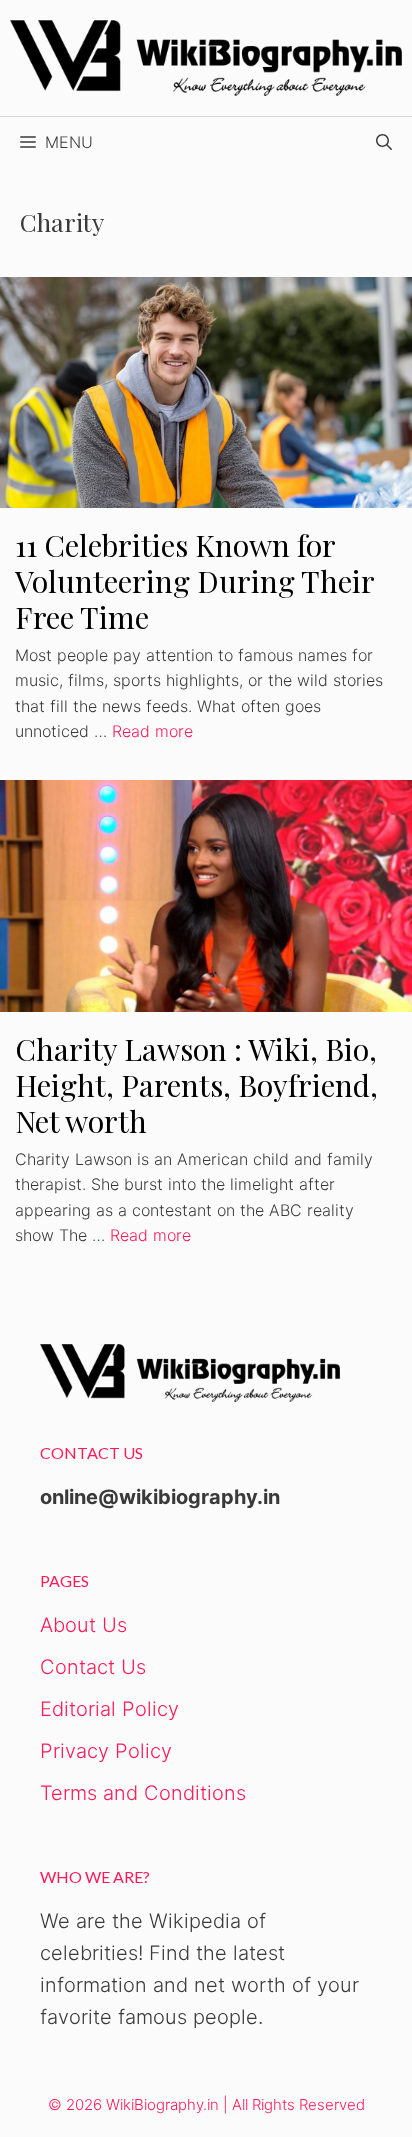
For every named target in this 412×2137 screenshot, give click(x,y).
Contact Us (93, 1667)
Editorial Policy (109, 1709)
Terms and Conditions (143, 1793)
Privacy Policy (106, 1751)
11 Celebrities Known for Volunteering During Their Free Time (194, 581)
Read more (152, 731)
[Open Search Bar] (384, 142)
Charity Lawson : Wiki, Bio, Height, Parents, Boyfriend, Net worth (196, 1085)
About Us (83, 1625)
